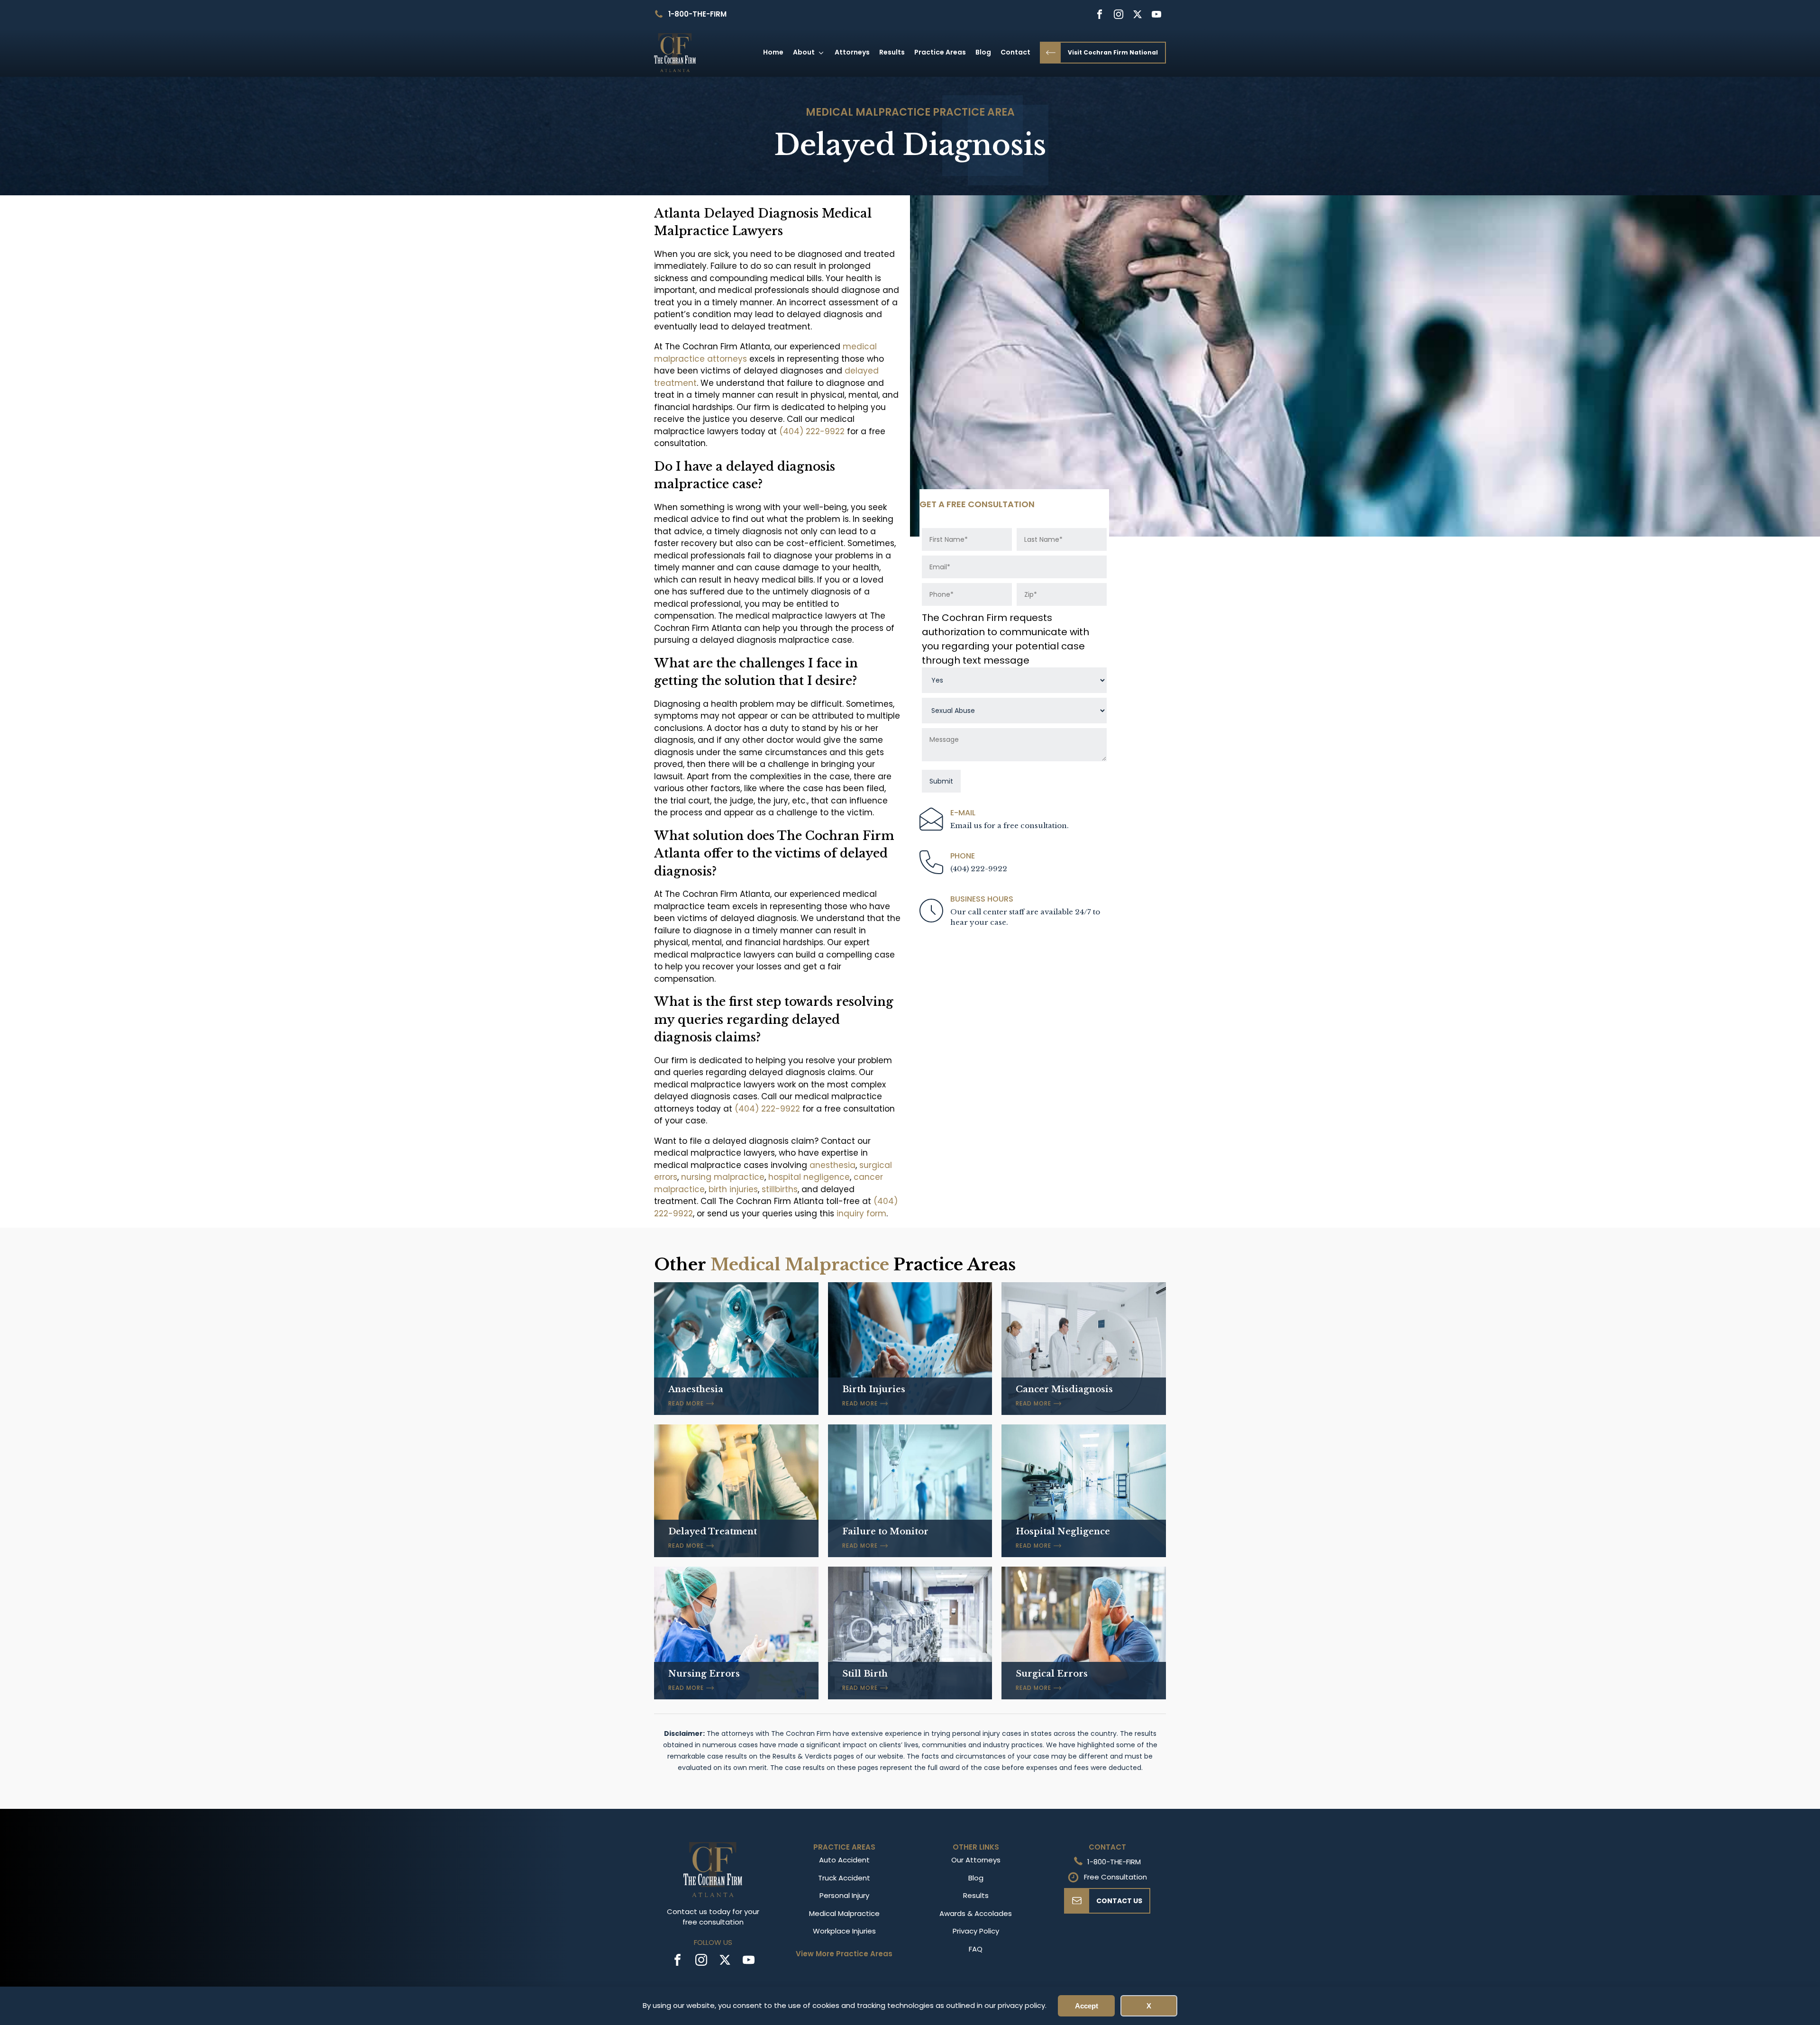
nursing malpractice (723, 1177)
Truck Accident (844, 1878)
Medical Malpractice (868, 112)
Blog (983, 52)
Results (892, 52)
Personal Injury (844, 1895)
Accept (1087, 2006)
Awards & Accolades (976, 1913)
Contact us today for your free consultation (713, 1917)
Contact (1015, 52)
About (804, 52)
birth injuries (733, 1189)
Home (773, 52)
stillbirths (780, 1189)
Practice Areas (940, 52)
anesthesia (833, 1165)
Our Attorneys (976, 1860)
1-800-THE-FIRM (697, 14)
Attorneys (852, 52)
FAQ (976, 1949)
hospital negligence (809, 1177)
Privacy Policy (976, 1931)
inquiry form (861, 1213)
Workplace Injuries (844, 1931)
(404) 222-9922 (812, 431)
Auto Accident (844, 1860)
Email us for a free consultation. (1010, 826)
